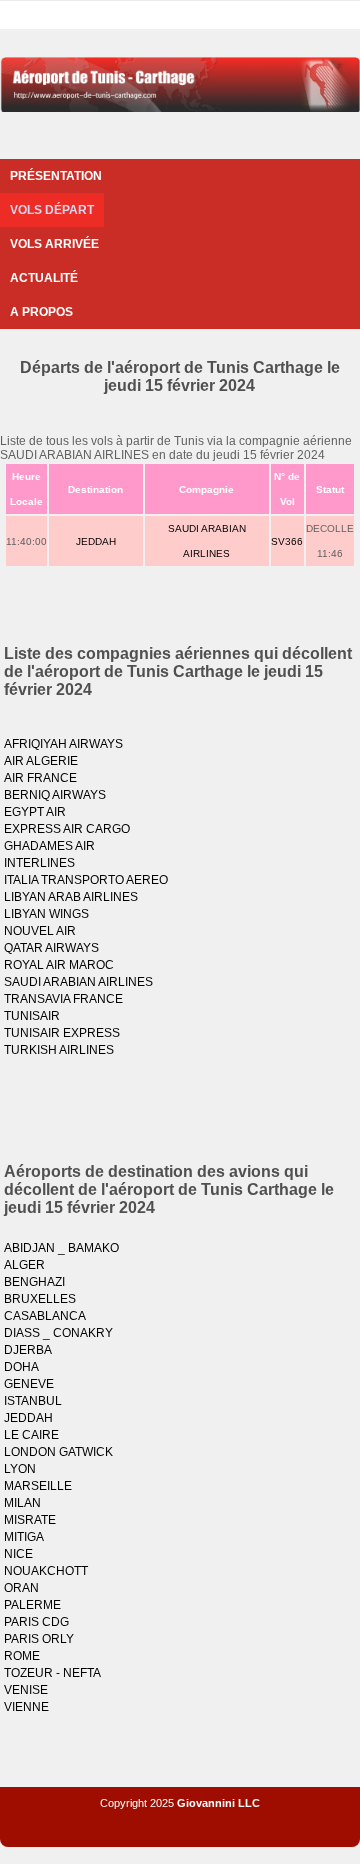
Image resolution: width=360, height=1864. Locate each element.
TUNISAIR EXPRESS (62, 1033)
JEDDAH (96, 541)
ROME (22, 1656)
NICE (18, 1554)
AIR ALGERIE (41, 761)
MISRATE (30, 1520)
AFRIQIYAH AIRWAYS (63, 744)
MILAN (22, 1503)
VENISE (26, 1690)
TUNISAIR (32, 1016)
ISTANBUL (33, 1401)
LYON (20, 1469)
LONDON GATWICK (58, 1452)
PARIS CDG (36, 1622)
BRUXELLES (40, 1299)
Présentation (56, 176)
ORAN (21, 1588)
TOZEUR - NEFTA (52, 1673)
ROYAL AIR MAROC (59, 965)
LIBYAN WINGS (46, 914)
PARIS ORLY (39, 1639)
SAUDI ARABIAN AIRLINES (78, 982)
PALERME (32, 1605)
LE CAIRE (31, 1435)
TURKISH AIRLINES (59, 1050)
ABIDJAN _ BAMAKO (61, 1248)
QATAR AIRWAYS (51, 948)
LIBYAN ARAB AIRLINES (71, 897)
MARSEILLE (38, 1486)
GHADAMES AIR (49, 846)
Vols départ (52, 210)
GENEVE (29, 1384)
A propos (41, 312)
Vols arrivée (54, 244)
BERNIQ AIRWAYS (55, 795)
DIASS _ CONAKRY (58, 1333)
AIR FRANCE (40, 778)
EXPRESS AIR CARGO (67, 829)
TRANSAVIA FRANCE (63, 999)
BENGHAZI (34, 1282)
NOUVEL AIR (40, 931)
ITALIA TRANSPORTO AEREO (86, 880)
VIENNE (26, 1707)
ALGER (24, 1265)
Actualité (44, 278)
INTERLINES (39, 863)
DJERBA (28, 1350)
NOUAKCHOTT (46, 1571)
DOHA (21, 1367)
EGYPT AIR (35, 812)
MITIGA (24, 1537)
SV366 (287, 541)
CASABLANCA (45, 1316)
